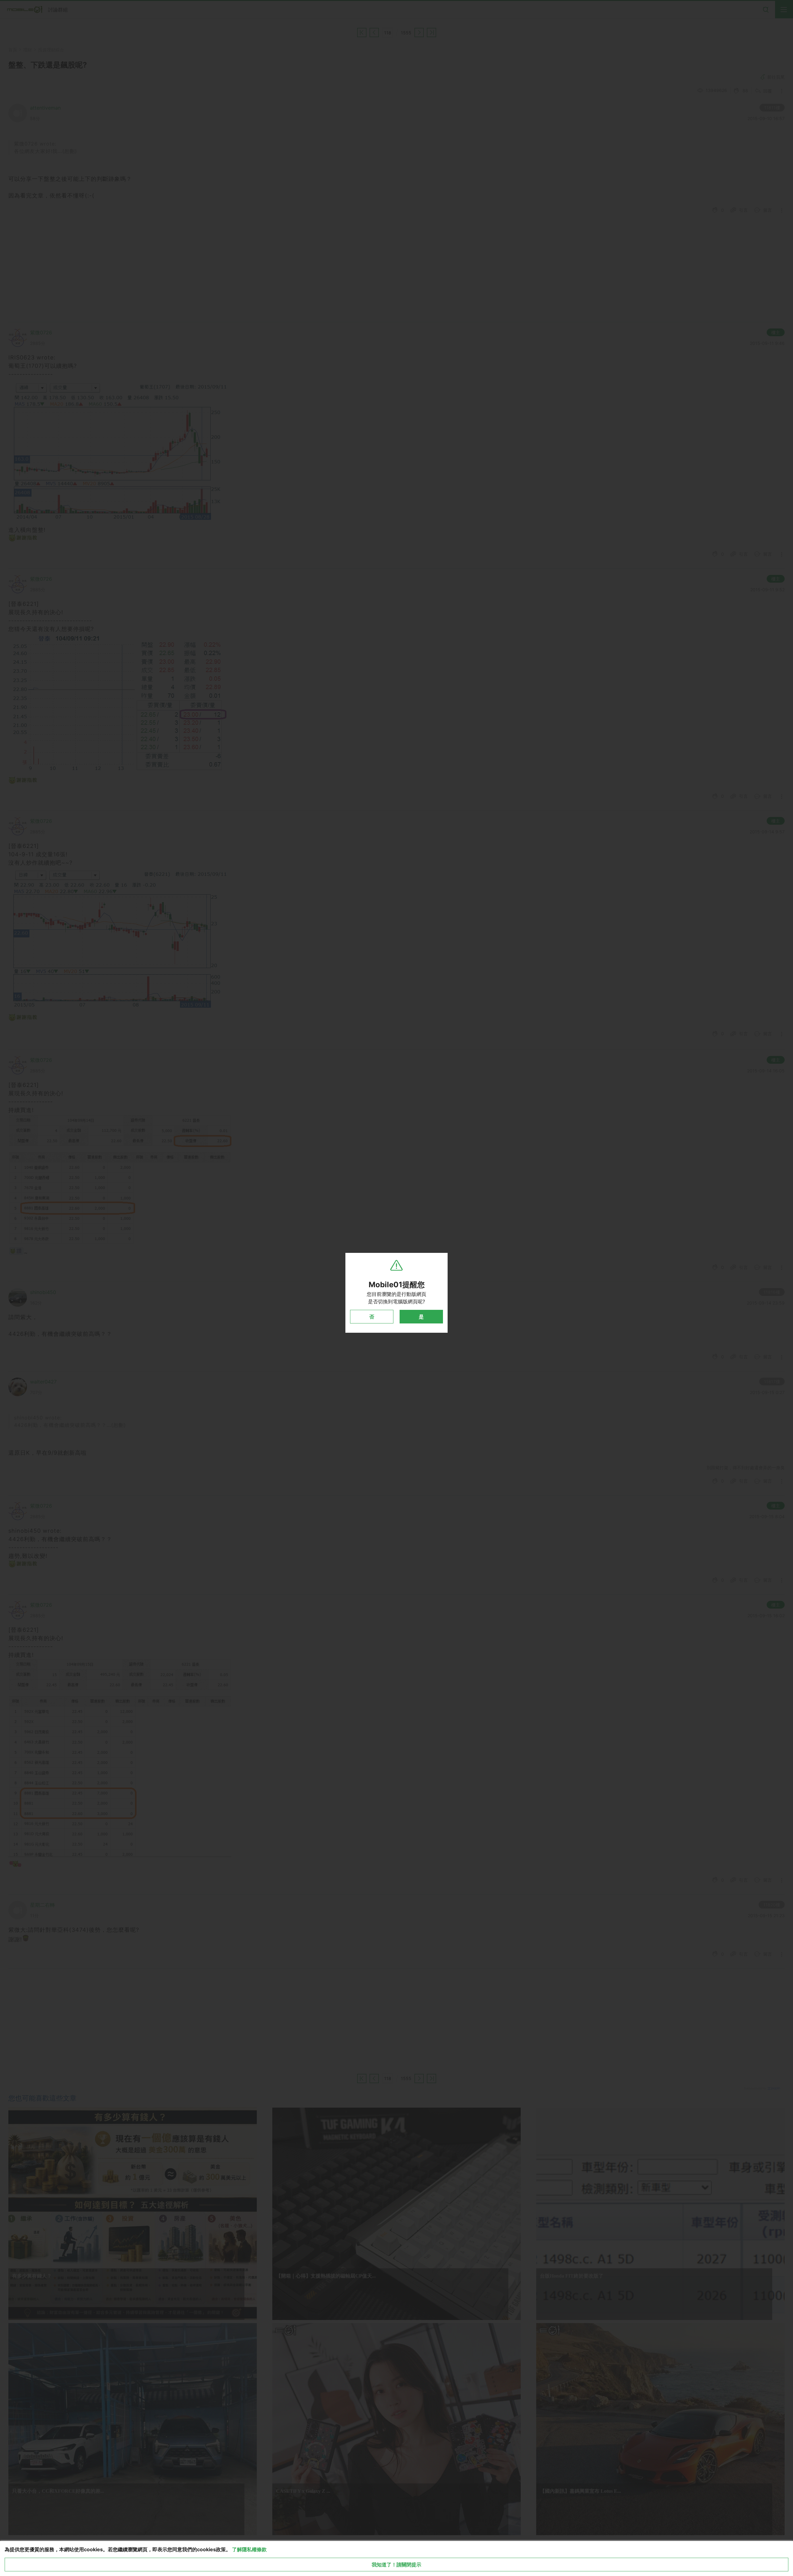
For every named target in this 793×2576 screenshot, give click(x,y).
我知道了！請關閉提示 (396, 2565)
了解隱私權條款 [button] (249, 2549)
